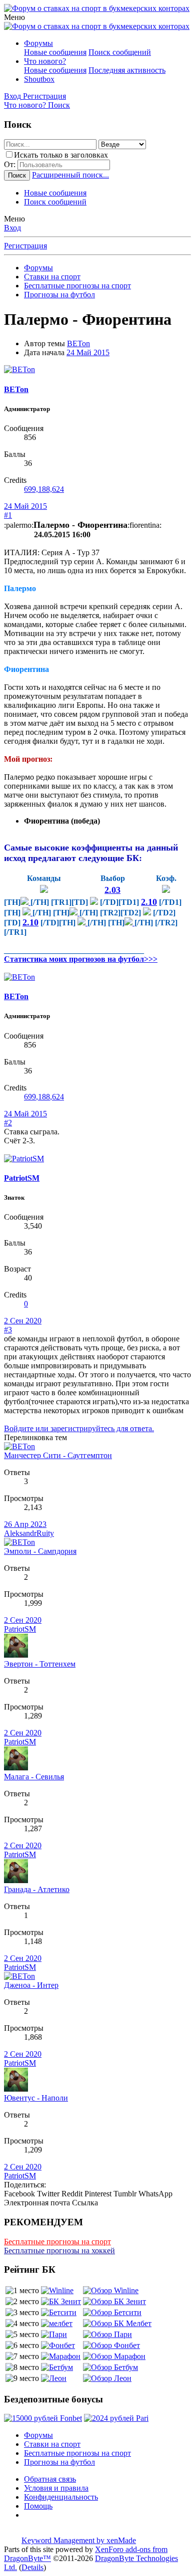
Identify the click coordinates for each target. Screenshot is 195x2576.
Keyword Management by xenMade (79, 2540)
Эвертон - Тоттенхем (40, 1664)
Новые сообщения (55, 52)
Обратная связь (50, 2479)
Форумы (38, 43)
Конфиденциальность (61, 2497)
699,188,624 (44, 489)
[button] (14, 17)
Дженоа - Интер (31, 1985)
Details (32, 2567)
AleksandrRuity (29, 1533)
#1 (8, 515)
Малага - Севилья (34, 1777)
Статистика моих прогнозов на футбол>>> (81, 959)
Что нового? (45, 61)
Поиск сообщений (120, 52)
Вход (12, 228)
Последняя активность (127, 70)
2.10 (149, 902)
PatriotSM (22, 1178)
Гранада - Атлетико (37, 1889)
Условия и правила (56, 2488)
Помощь (38, 2506)
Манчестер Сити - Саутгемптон (58, 1455)
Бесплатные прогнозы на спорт (57, 2242)
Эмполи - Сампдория (40, 1551)
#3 (8, 1330)
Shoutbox (39, 79)
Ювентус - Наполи (36, 2098)
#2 (8, 1123)
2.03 (112, 890)
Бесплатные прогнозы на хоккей (59, 2251)
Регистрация (25, 246)
